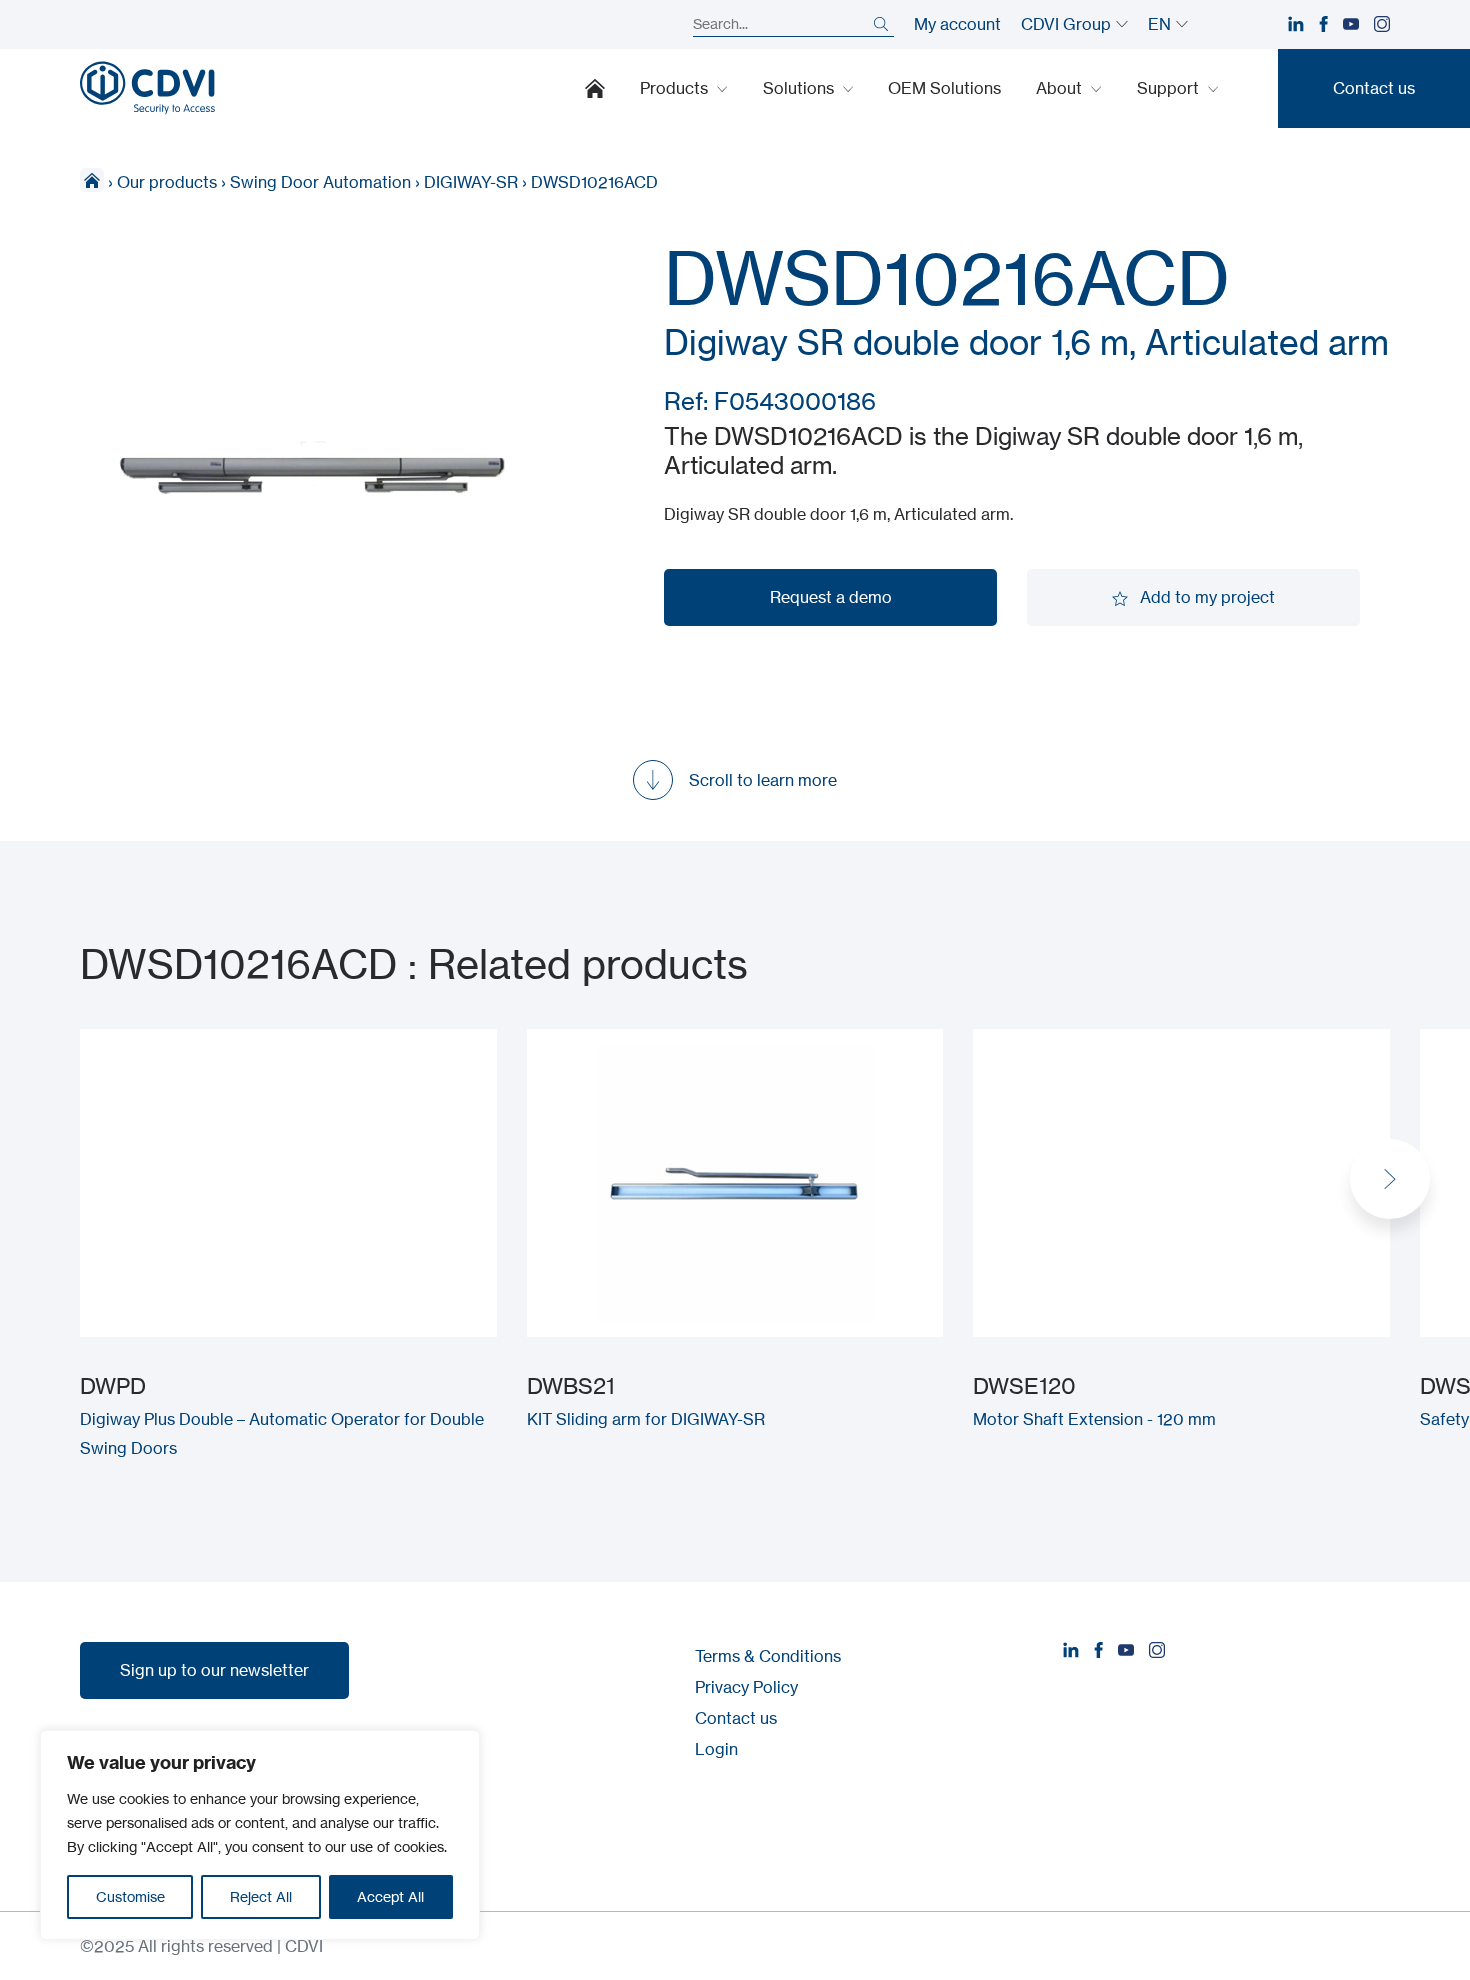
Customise (130, 1896)
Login (716, 1749)
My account (957, 24)
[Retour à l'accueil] (147, 88)
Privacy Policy (746, 1687)
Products (676, 88)
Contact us (736, 1718)
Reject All (261, 1896)
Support (1170, 88)
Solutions (800, 88)
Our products (167, 182)
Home (595, 88)
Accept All (390, 1896)
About (1061, 88)
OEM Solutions (944, 88)
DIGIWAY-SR (471, 182)
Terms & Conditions (768, 1656)
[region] (260, 1835)
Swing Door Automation (320, 182)
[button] (1390, 1179)
